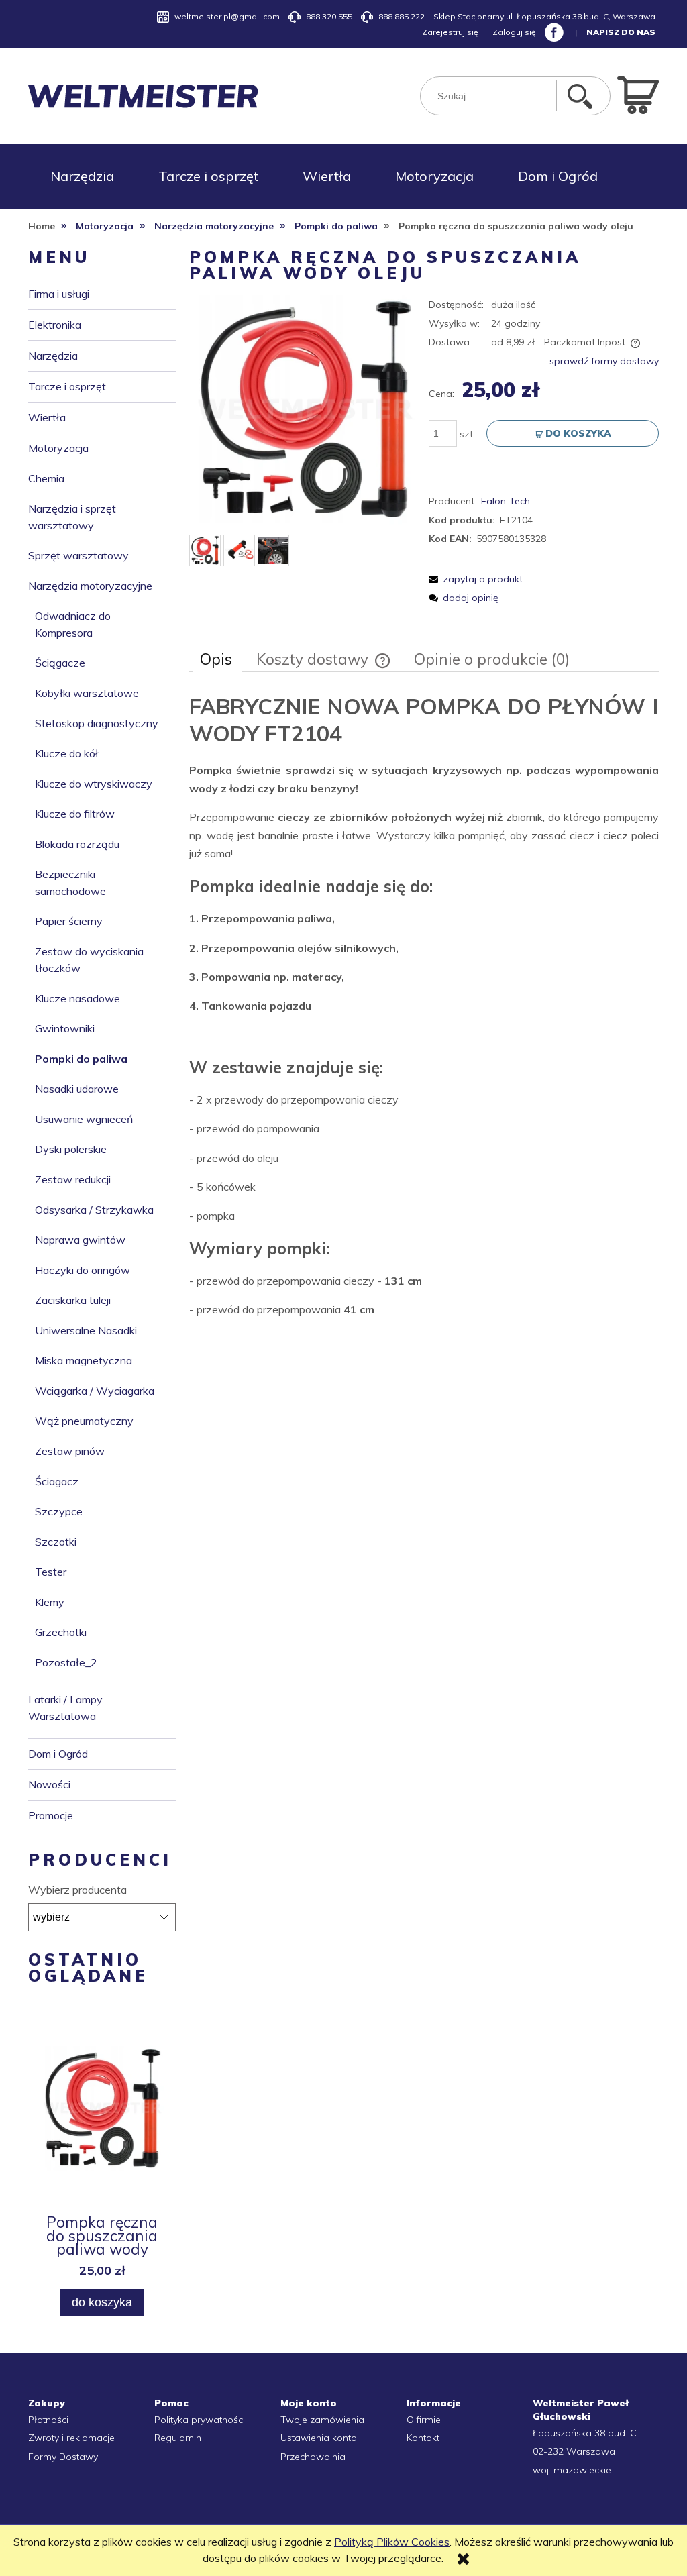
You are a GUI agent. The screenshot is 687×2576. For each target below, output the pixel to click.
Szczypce (59, 1511)
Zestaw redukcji (73, 1179)
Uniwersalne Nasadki (86, 1330)
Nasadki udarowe (77, 1089)
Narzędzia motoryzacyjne (90, 586)
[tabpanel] (424, 1006)
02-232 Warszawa (574, 2451)
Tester (51, 1572)
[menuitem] (82, 176)
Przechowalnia (313, 2457)
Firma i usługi (59, 294)
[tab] (217, 659)
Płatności (48, 2420)
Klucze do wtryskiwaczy (94, 784)
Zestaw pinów (70, 1451)
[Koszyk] (638, 94)
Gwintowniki (65, 1028)
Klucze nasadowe (77, 998)
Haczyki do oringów (83, 1270)
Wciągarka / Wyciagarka (95, 1391)
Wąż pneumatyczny (84, 1421)
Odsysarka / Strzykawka (94, 1210)
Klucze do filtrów (75, 814)
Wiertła (47, 417)
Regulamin (178, 2438)
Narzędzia (53, 356)
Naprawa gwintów (80, 1240)
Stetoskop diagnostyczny (97, 723)
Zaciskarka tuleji (73, 1300)
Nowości (49, 1784)
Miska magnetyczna (84, 1360)
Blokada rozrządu (77, 844)
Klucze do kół (67, 753)
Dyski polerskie (71, 1149)
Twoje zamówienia (322, 2420)
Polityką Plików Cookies (392, 2542)
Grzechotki (61, 1632)
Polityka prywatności (200, 2420)
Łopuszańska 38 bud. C (585, 2433)
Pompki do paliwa (81, 1059)
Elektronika (55, 325)
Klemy (50, 1602)
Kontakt (423, 2438)
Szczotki (56, 1542)
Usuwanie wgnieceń (84, 1119)
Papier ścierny (69, 921)
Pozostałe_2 (66, 1662)
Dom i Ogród (58, 1754)
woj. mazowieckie (572, 2470)
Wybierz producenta (77, 1890)
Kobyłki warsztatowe (87, 693)
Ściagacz (57, 1481)
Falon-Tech (506, 501)
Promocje (51, 1815)
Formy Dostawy (63, 2457)
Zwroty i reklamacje (71, 2438)
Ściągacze (60, 663)
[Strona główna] (143, 96)
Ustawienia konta (319, 2438)
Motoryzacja (58, 448)
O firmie (424, 2420)
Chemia (46, 478)
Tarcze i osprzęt (67, 386)
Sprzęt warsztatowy (78, 555)
